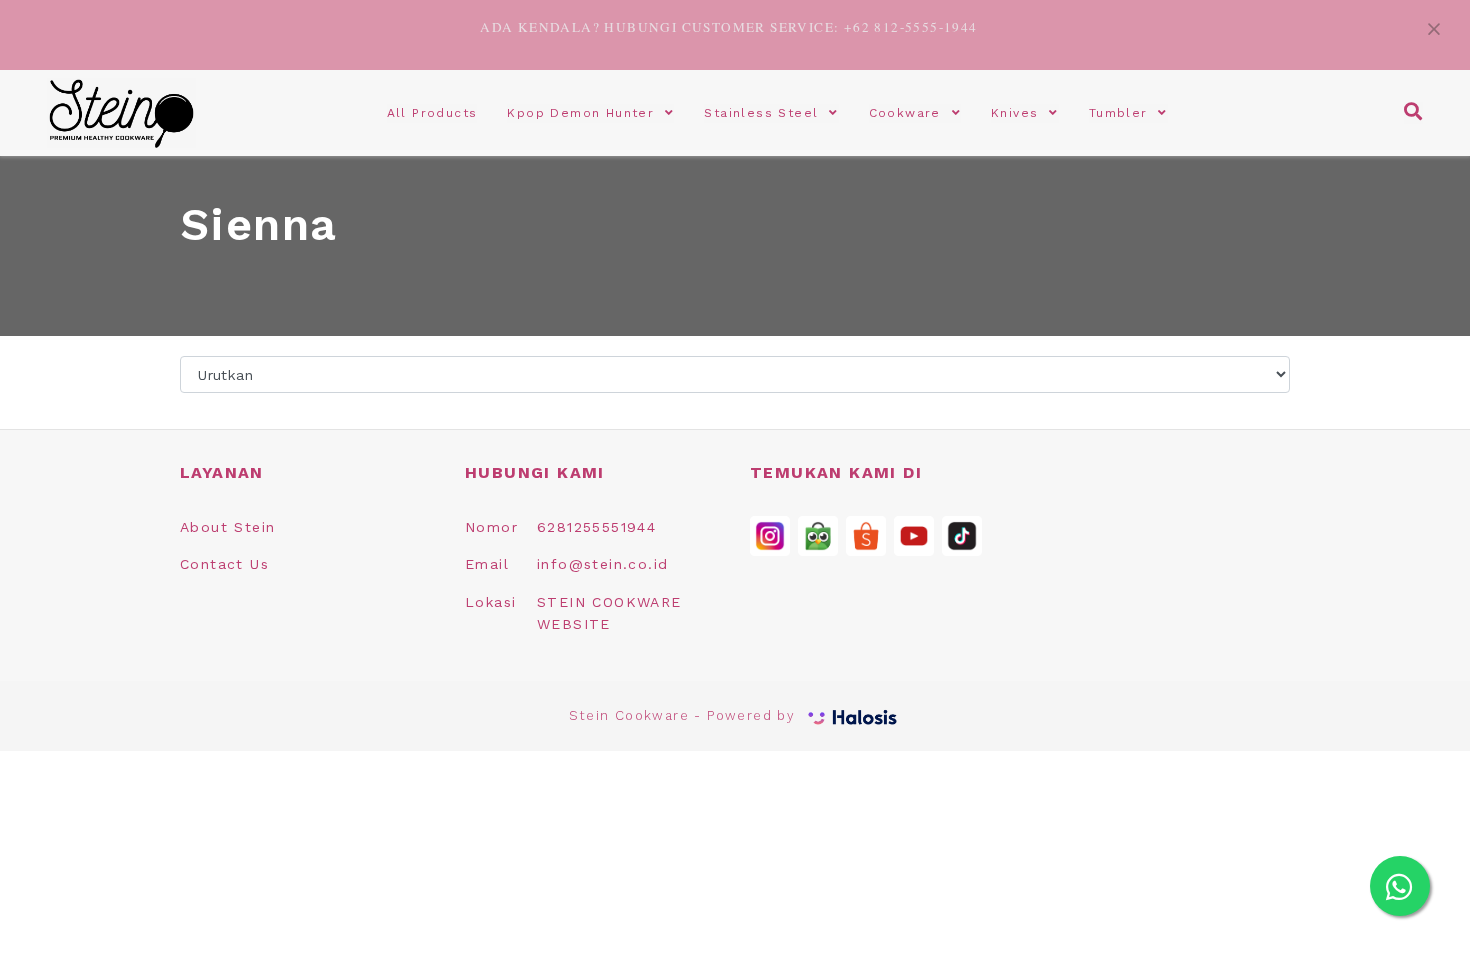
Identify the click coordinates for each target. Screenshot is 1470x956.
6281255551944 (596, 527)
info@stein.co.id (602, 564)
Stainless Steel (766, 113)
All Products (432, 113)
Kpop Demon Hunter (586, 113)
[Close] (1434, 26)
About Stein (227, 527)
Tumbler (1124, 113)
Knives (1020, 113)
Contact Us (224, 564)
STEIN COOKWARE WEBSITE (609, 613)
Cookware (910, 113)
